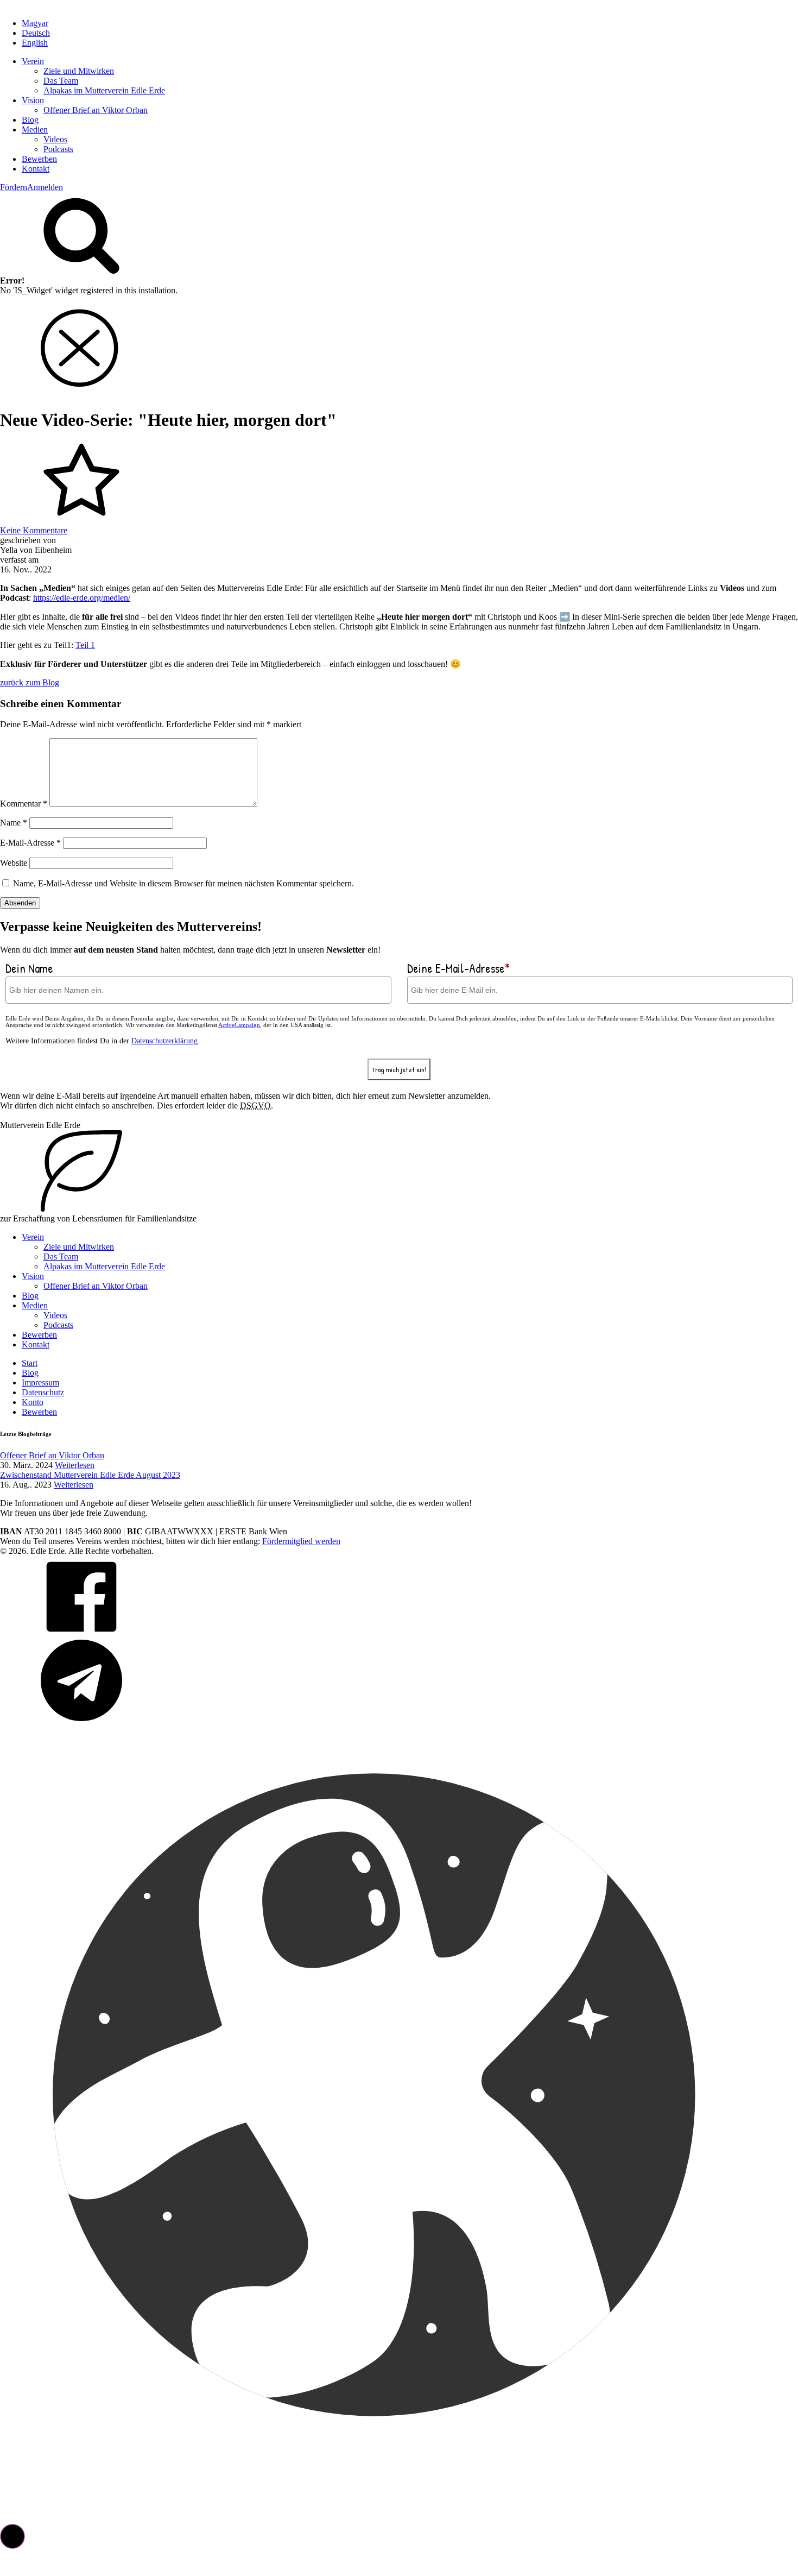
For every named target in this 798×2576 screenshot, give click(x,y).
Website (14, 863)
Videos (55, 139)
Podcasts (58, 149)
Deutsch (36, 33)
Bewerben (39, 159)
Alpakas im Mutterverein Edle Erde (104, 90)
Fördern (14, 187)
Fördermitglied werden (301, 1541)
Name (14, 823)
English (35, 43)
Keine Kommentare (34, 530)
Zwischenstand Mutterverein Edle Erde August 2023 (90, 1475)
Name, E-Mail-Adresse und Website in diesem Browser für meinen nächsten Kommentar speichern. (183, 883)
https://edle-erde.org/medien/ (82, 598)
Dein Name (29, 968)
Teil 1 (85, 645)
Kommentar (24, 804)
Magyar (35, 23)
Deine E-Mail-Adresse (458, 968)
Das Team (61, 81)
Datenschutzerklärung (164, 1041)
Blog (30, 120)
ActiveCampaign (239, 1025)
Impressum (40, 1383)
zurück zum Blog (30, 682)
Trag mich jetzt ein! (399, 1069)
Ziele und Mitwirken (79, 71)
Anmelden (45, 187)
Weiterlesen (75, 1465)
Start (30, 1363)
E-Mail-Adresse (30, 843)
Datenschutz (43, 1392)
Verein (33, 61)
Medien (35, 130)
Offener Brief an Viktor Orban (96, 110)
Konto (33, 1402)
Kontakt (36, 169)
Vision (33, 100)
